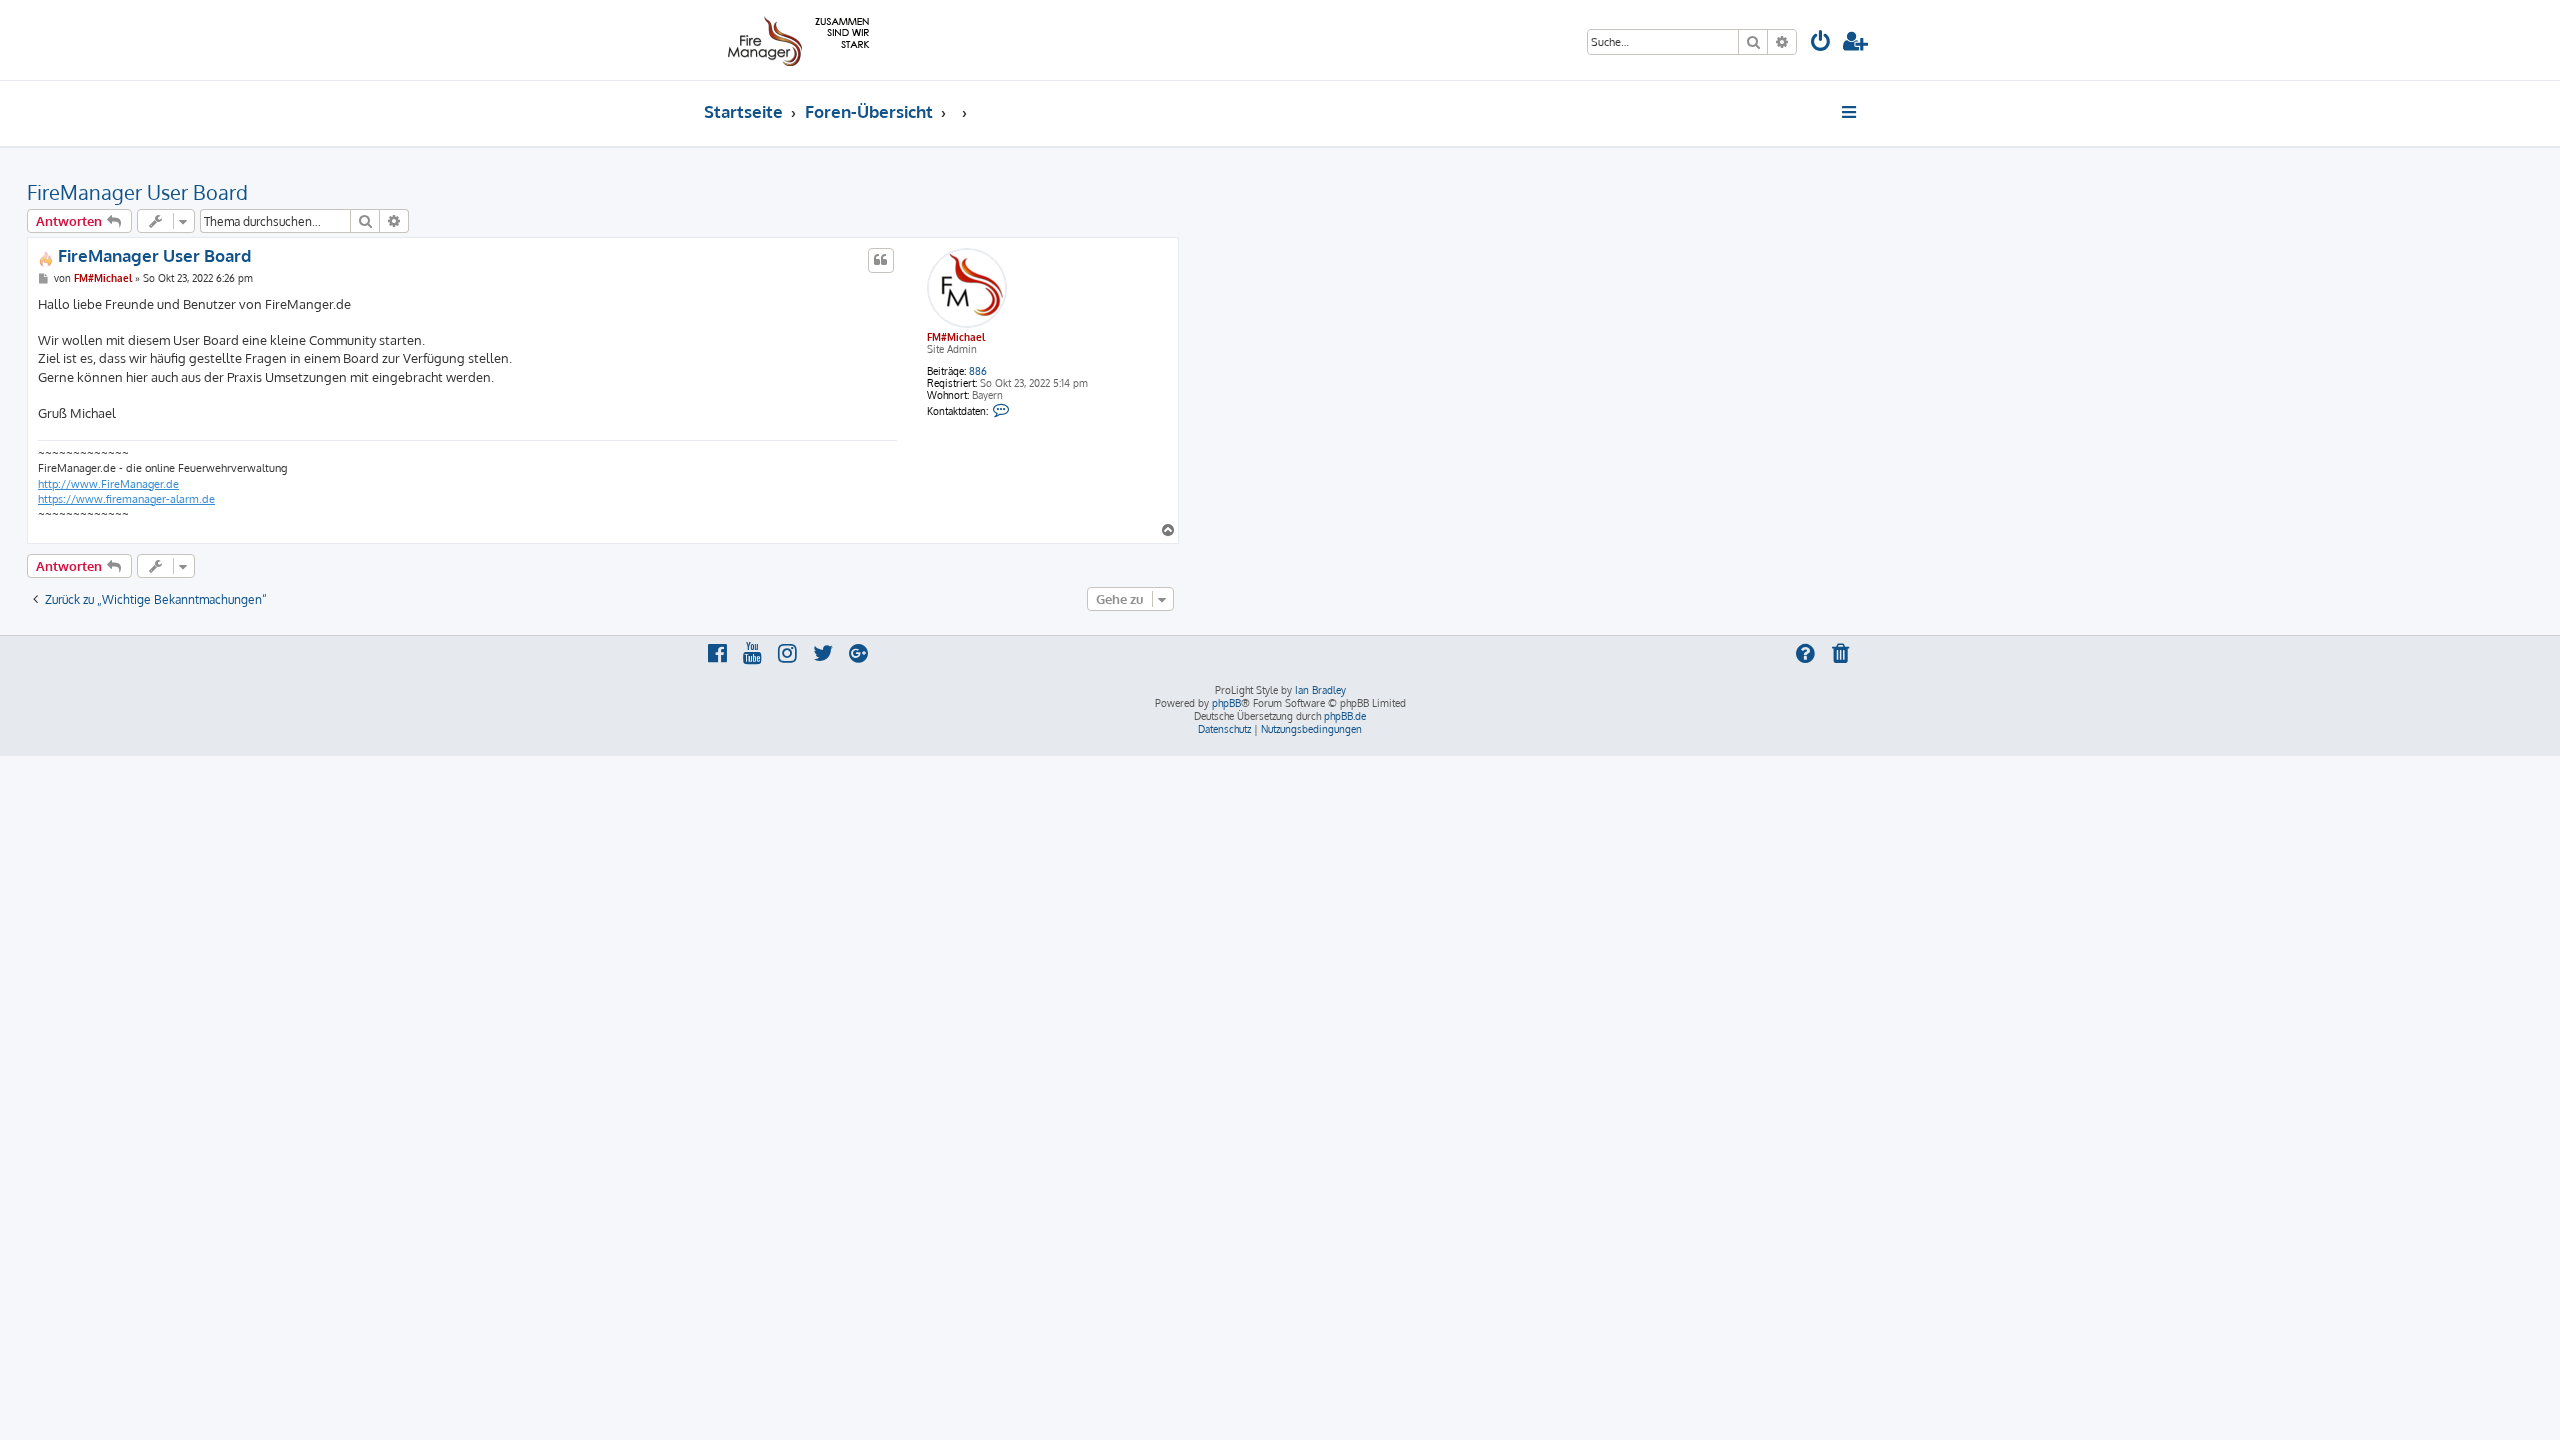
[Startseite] (795, 40)
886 (978, 371)
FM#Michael (956, 337)
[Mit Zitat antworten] (881, 260)
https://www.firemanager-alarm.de (126, 499)
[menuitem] (1821, 43)
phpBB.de (1345, 716)
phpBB (1226, 703)
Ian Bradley (1320, 690)
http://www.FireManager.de (108, 484)
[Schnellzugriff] (1850, 112)
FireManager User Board (137, 192)
